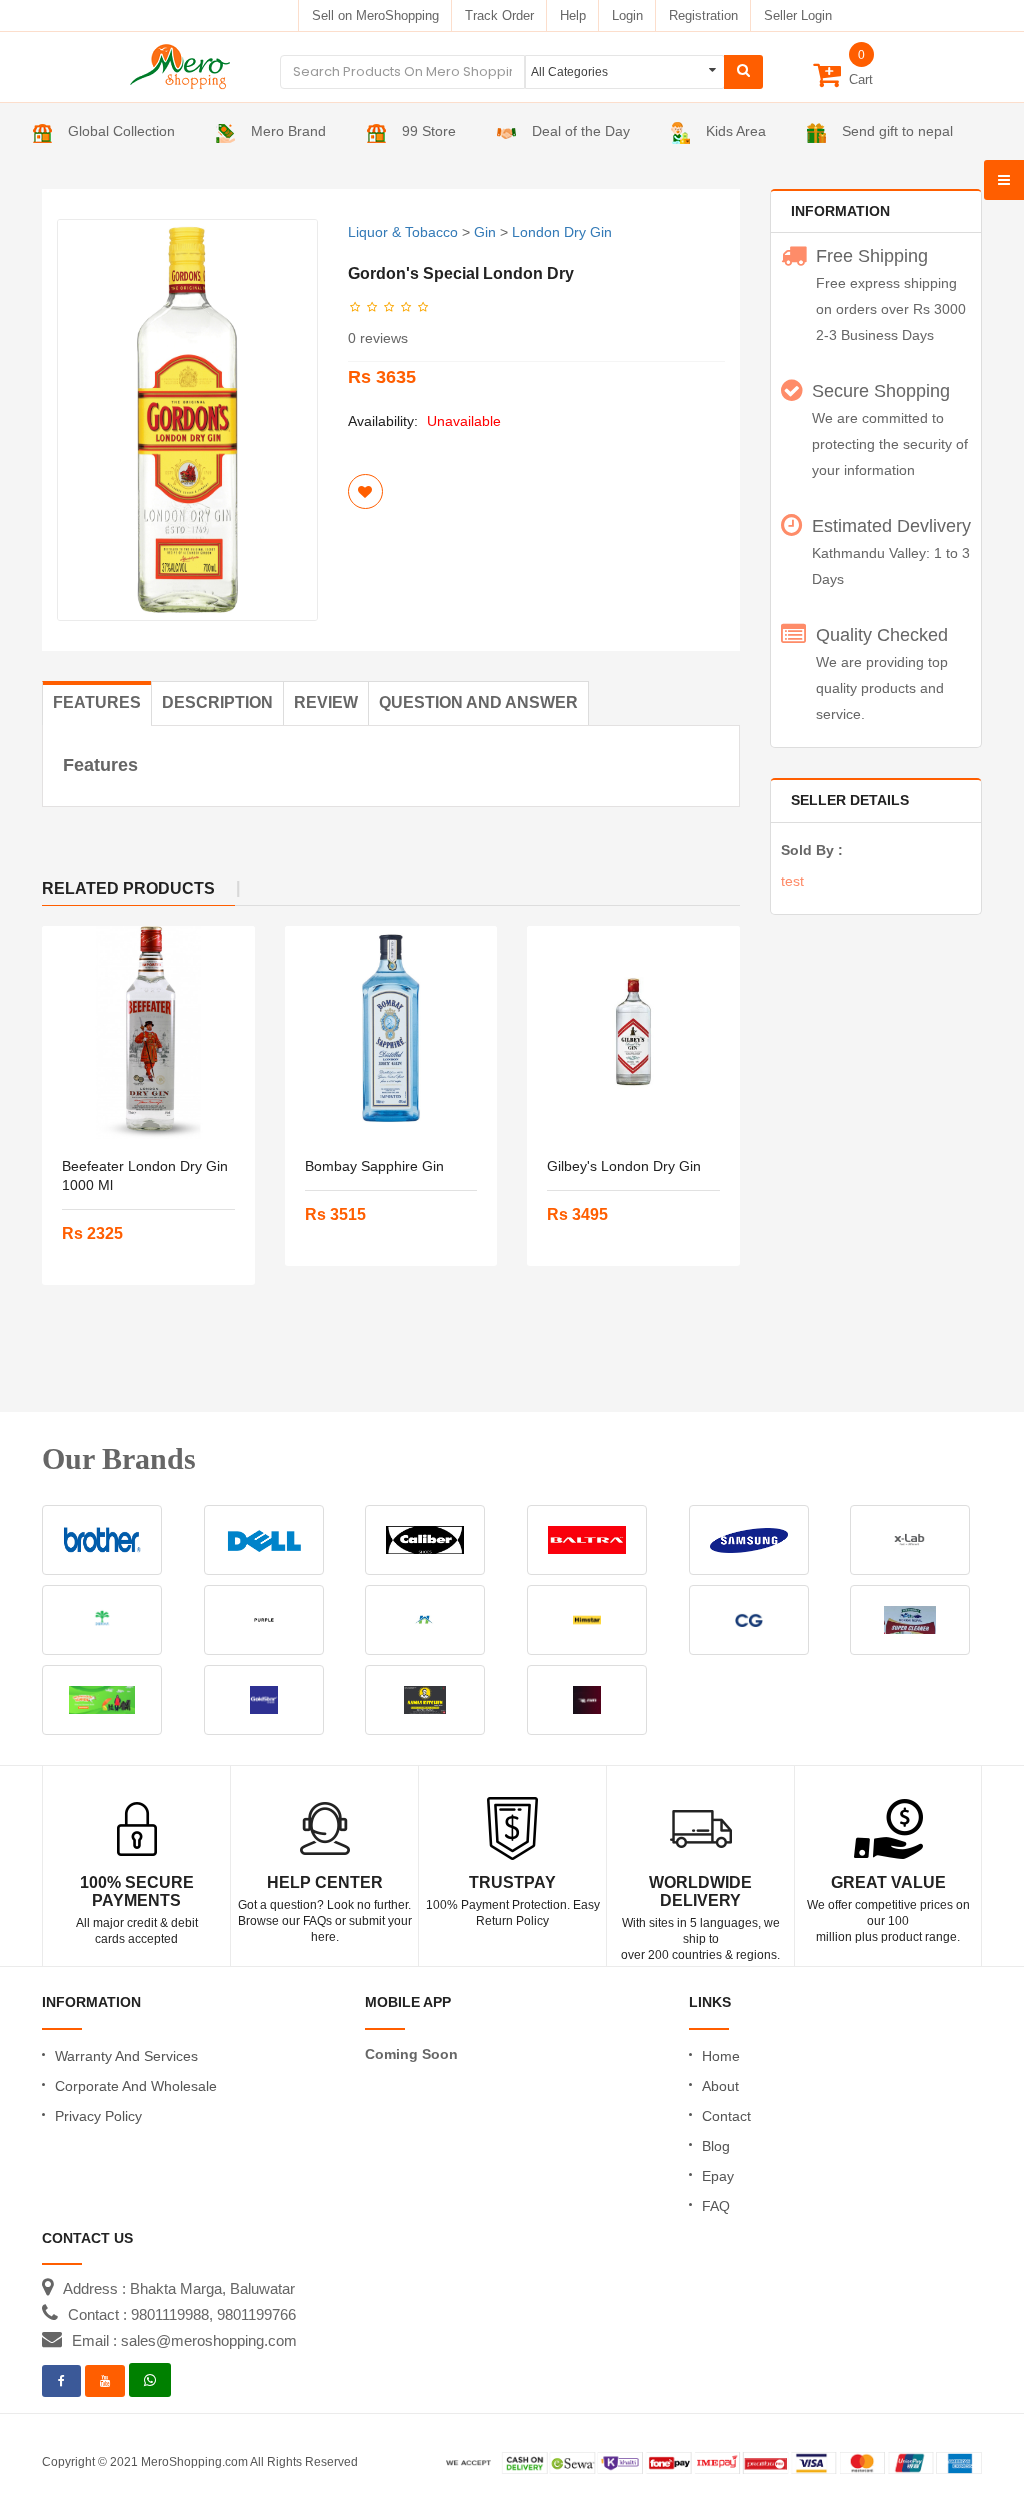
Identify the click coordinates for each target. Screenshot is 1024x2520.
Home (721, 2056)
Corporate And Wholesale (136, 2086)
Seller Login (798, 15)
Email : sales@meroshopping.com (184, 2340)
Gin (485, 232)
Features (97, 702)
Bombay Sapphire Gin (374, 1166)
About (720, 2086)
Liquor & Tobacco (403, 232)
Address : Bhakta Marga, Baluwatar (179, 2288)
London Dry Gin (562, 232)
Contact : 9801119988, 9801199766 (182, 2314)
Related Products (128, 888)
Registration (703, 15)
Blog (716, 2146)
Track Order (499, 15)
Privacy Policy (98, 2116)
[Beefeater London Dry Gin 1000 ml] (148, 1032)
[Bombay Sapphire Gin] (391, 1032)
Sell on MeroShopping (375, 15)
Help (573, 15)
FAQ (716, 2206)
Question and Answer (478, 702)
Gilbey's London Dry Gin (624, 1166)
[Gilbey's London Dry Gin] (633, 1032)
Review (326, 702)
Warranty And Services (126, 2056)
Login (627, 15)
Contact (726, 2116)
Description (217, 702)
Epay (718, 2176)
